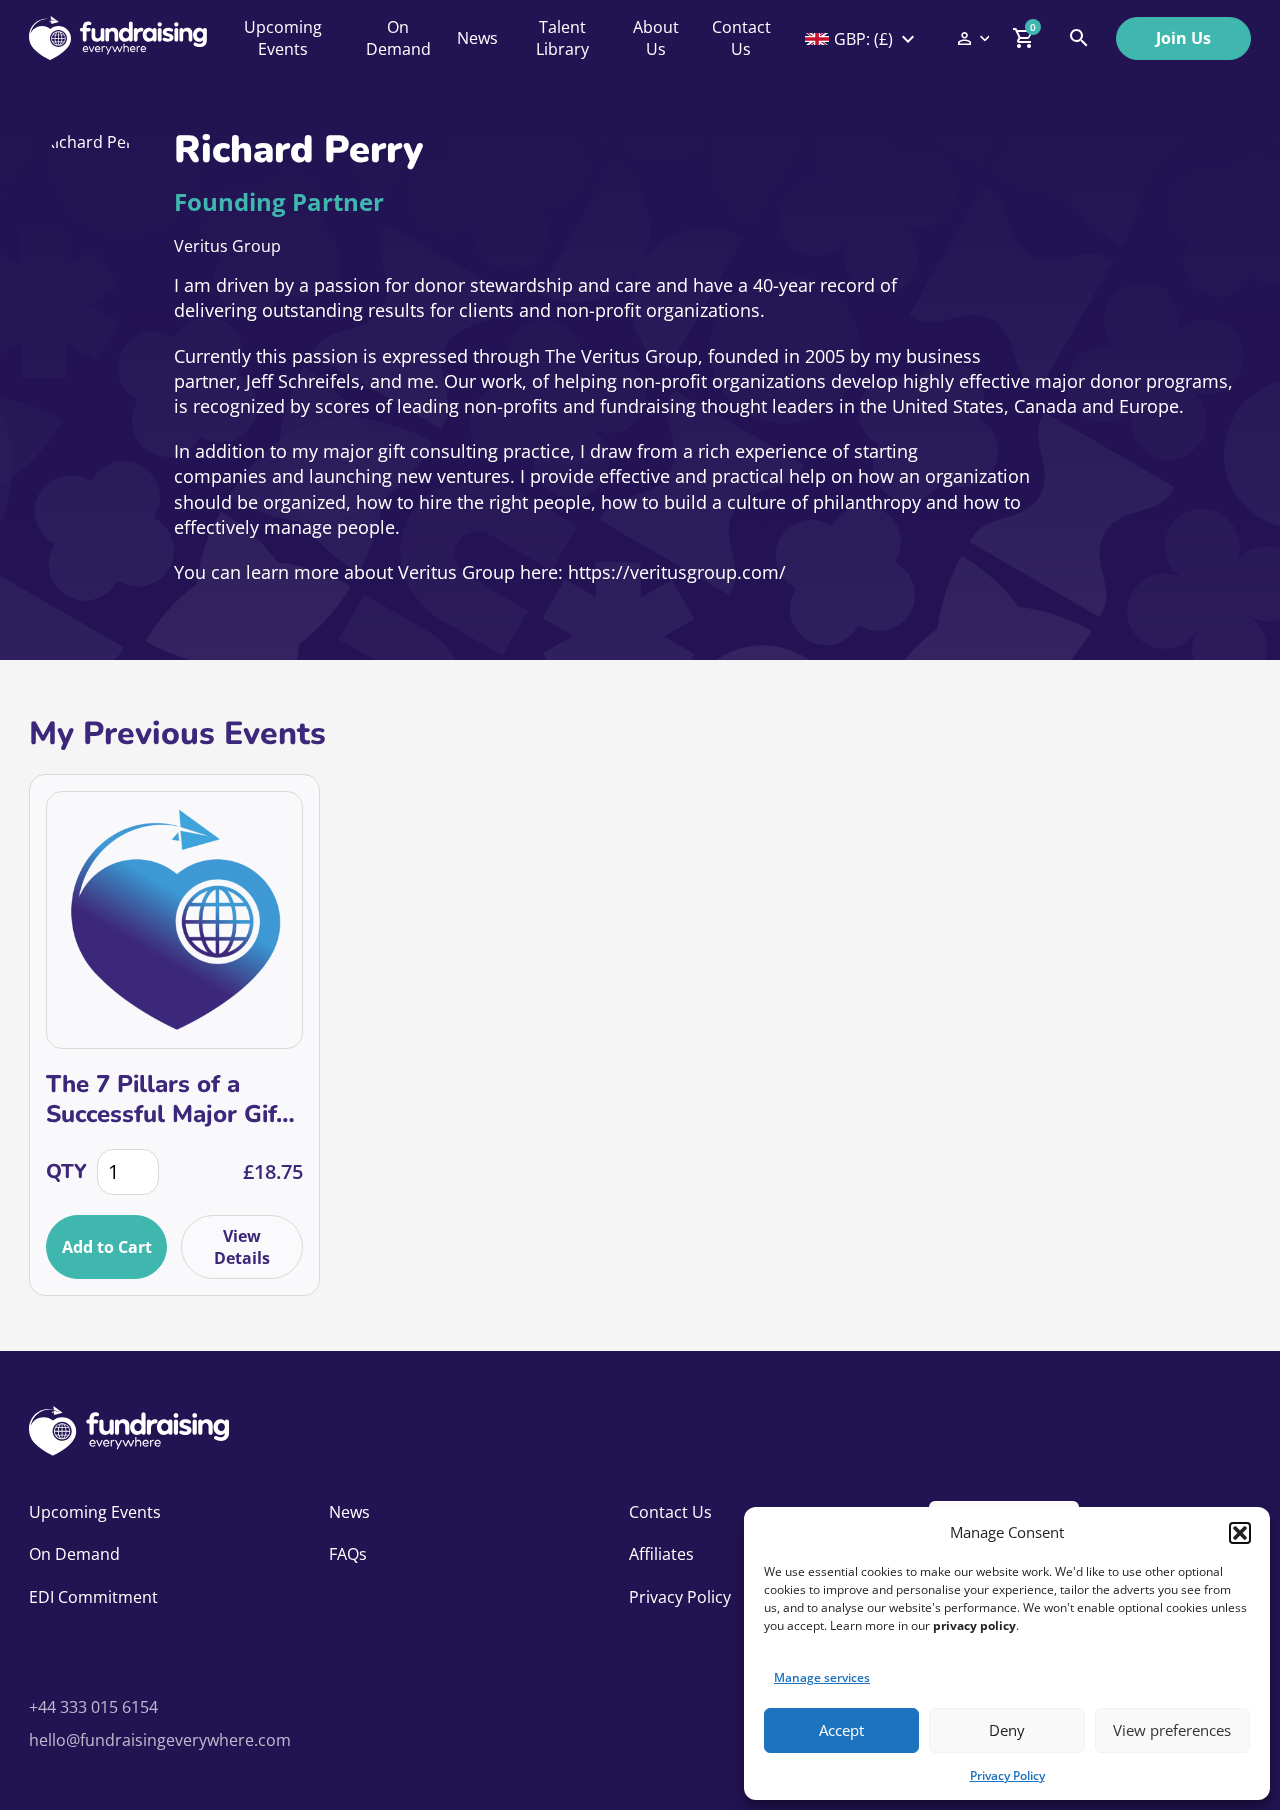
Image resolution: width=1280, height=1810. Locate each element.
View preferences (1172, 1730)
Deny (1007, 1730)
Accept (841, 1730)
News (477, 38)
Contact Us (741, 38)
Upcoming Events (283, 38)
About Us (656, 38)
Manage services (822, 1677)
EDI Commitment (93, 1597)
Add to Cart (107, 1247)
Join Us (1183, 38)
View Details (242, 1247)
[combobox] (862, 39)
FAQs (348, 1554)
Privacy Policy (1007, 1775)
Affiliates (661, 1554)
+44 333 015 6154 (93, 1707)
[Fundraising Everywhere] (118, 38)
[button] (1240, 1533)
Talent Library (562, 38)
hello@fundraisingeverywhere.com (160, 1740)
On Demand (398, 38)
